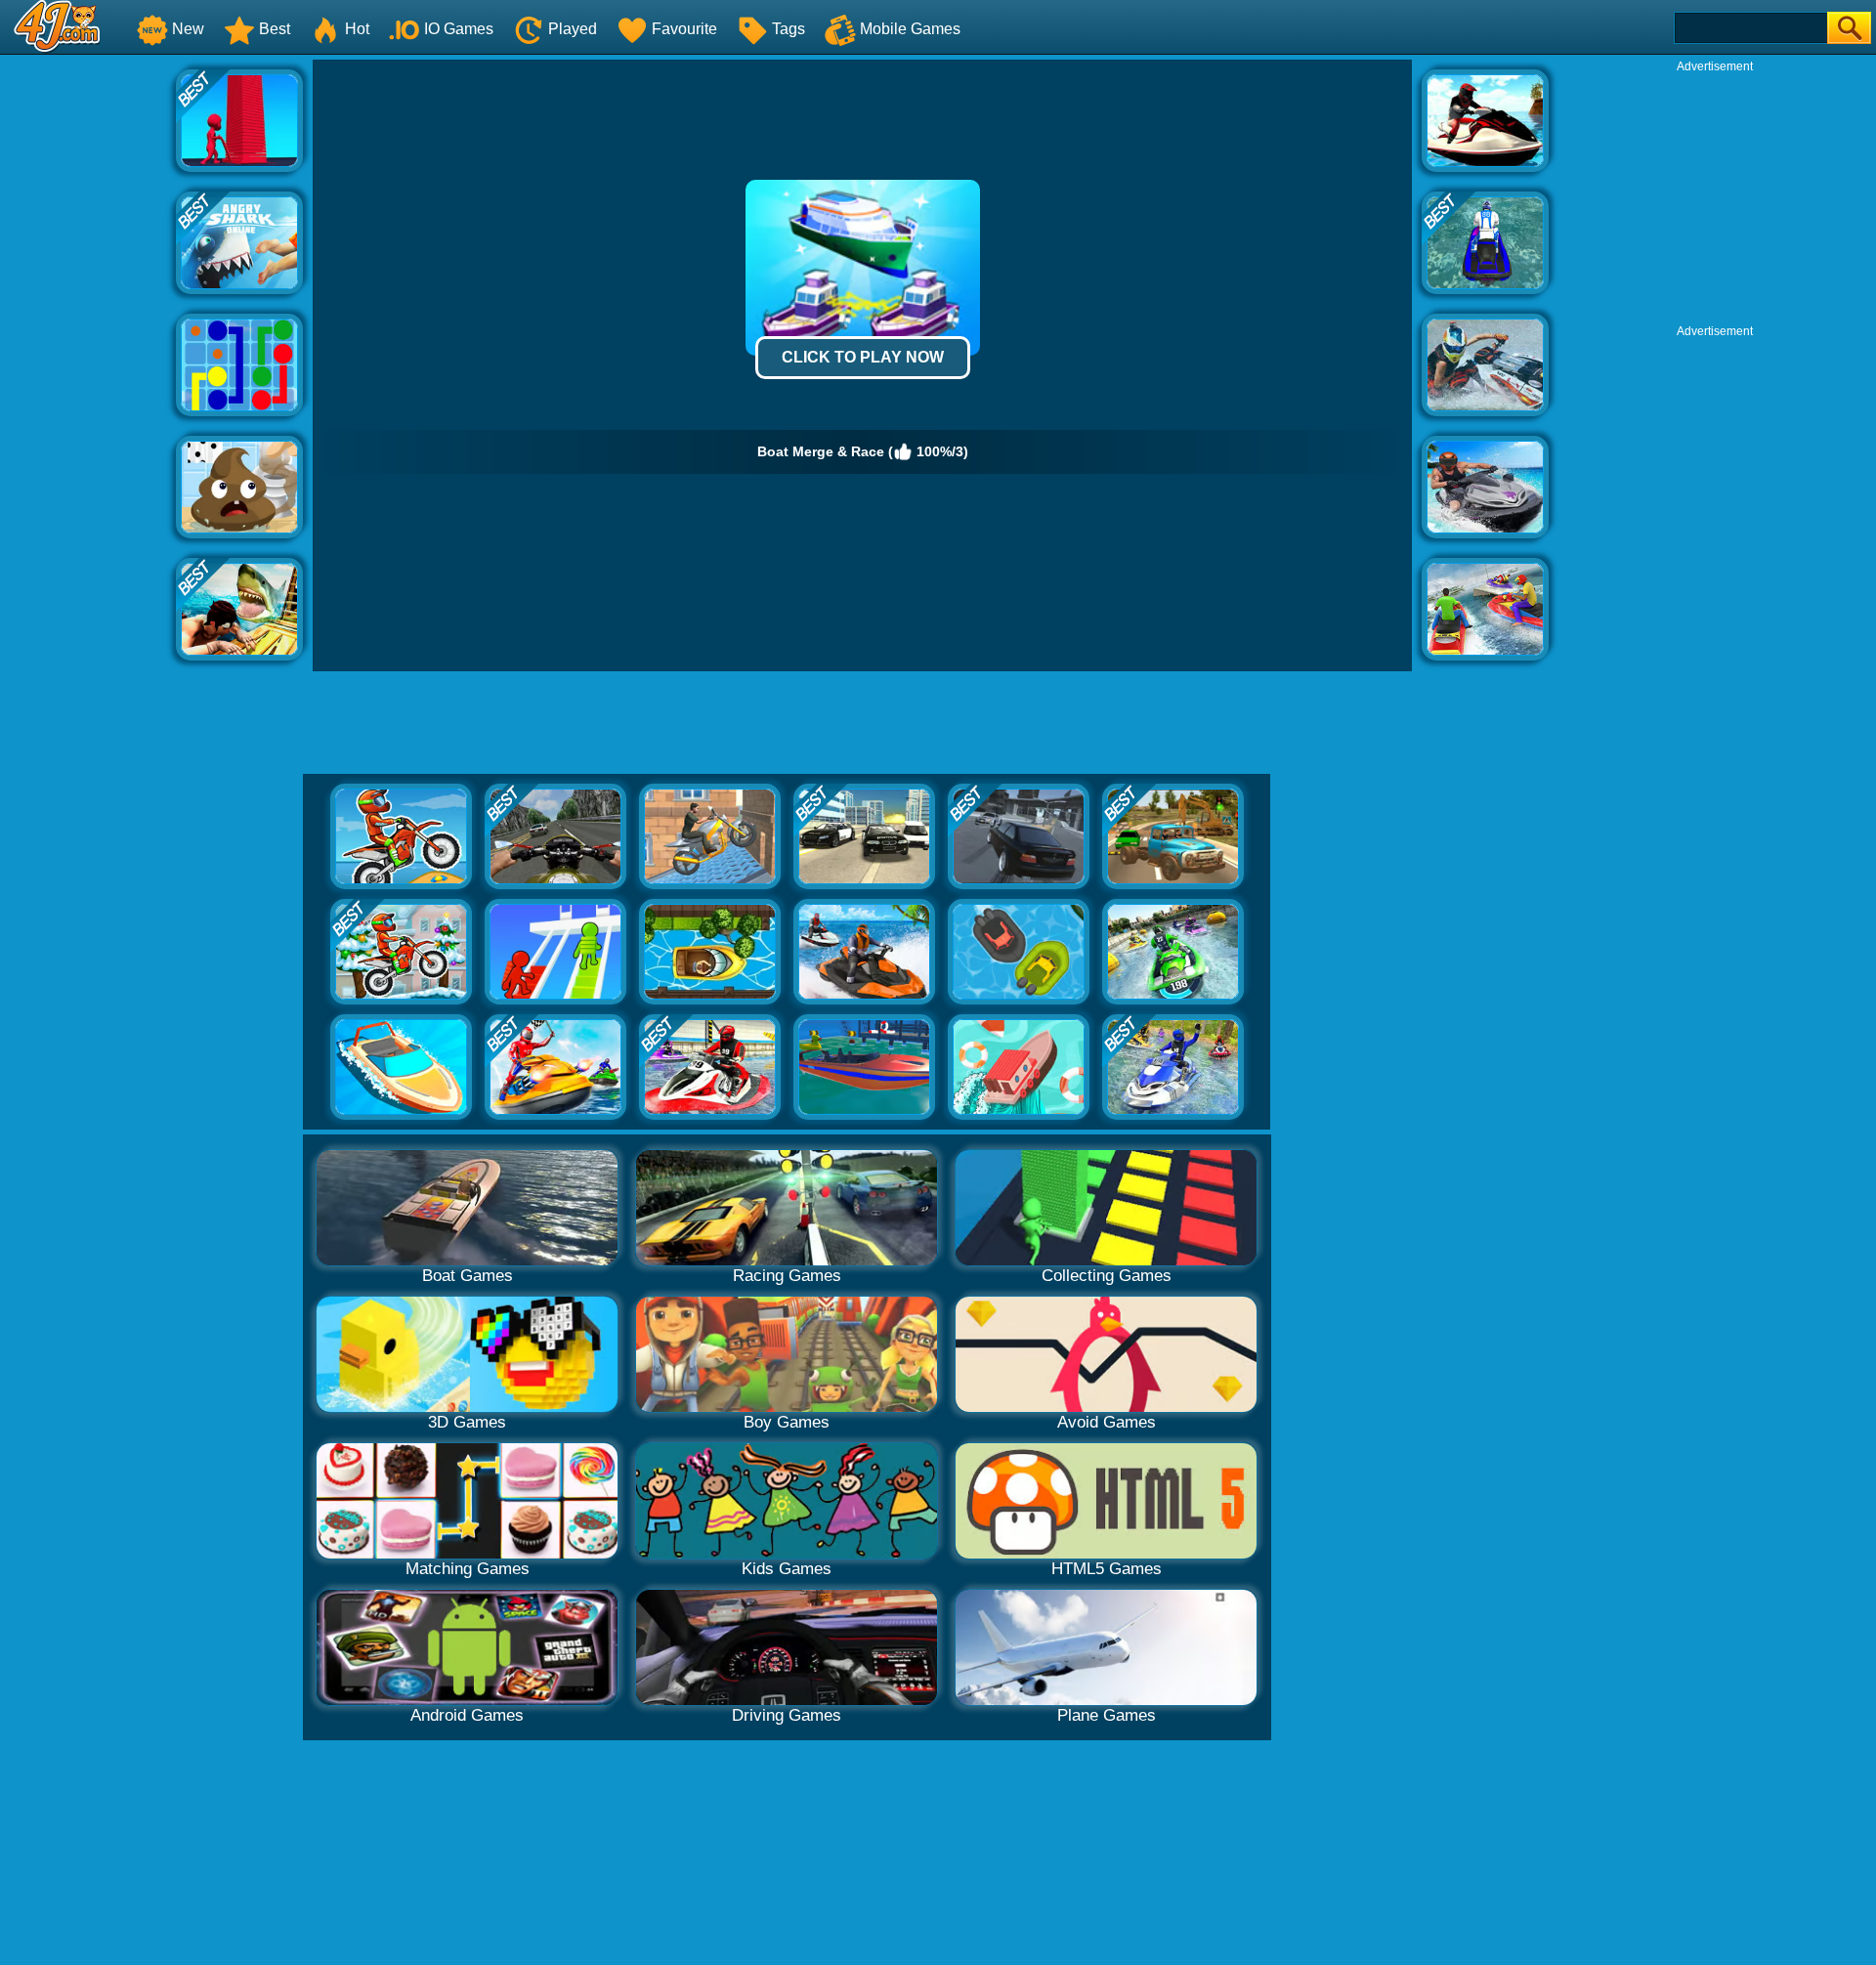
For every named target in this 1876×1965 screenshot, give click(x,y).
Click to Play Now (863, 357)
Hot (357, 29)
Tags (789, 29)
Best (275, 29)
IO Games (459, 29)
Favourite (684, 29)
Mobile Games (910, 29)
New (188, 29)
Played (573, 29)
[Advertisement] (88, 353)
